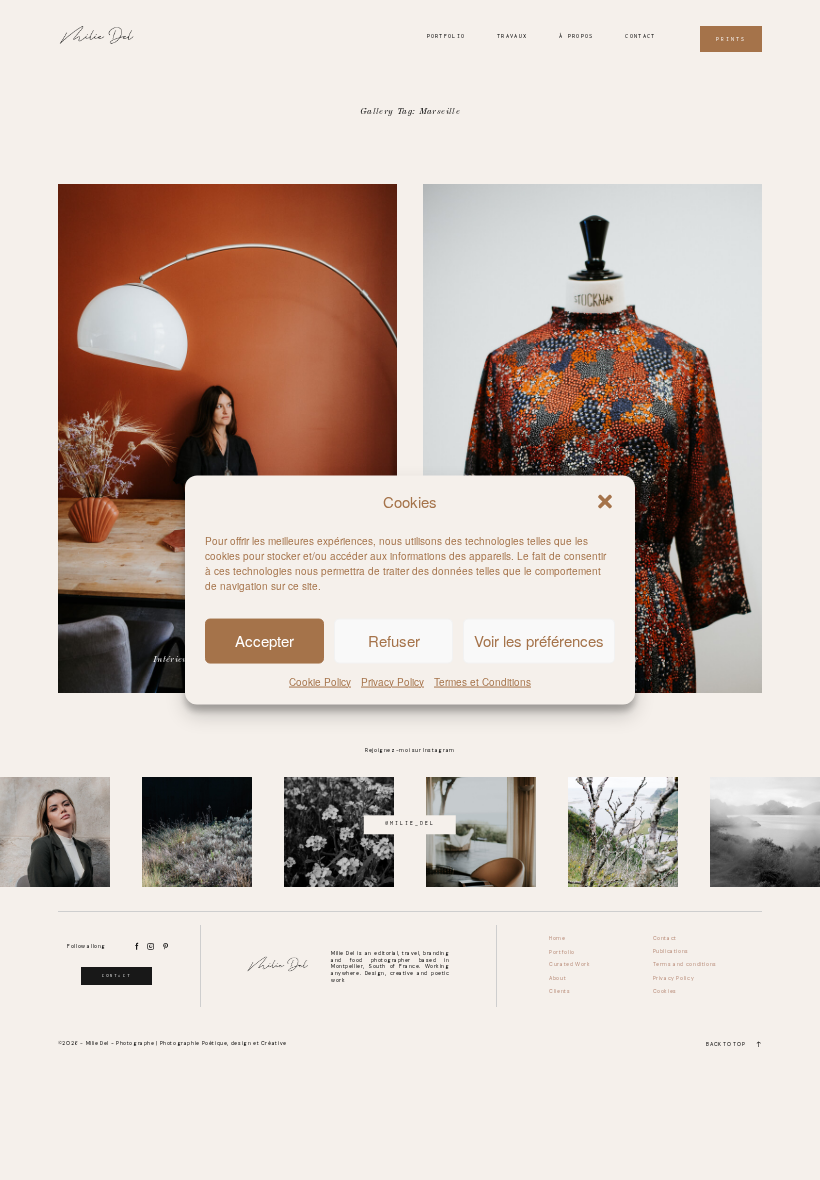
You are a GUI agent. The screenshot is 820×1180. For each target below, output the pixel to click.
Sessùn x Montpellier (592, 438)
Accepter (264, 640)
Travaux (512, 36)
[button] (605, 502)
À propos (576, 36)
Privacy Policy (392, 681)
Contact (640, 36)
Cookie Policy (320, 681)
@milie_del (410, 824)
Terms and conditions (685, 964)
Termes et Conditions (482, 681)
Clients (559, 991)
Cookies (665, 991)
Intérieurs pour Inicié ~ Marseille (227, 438)
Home (557, 938)
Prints (731, 39)
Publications (671, 951)
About (557, 978)
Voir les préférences (539, 640)
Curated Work (569, 964)
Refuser (394, 640)
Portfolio (446, 36)
